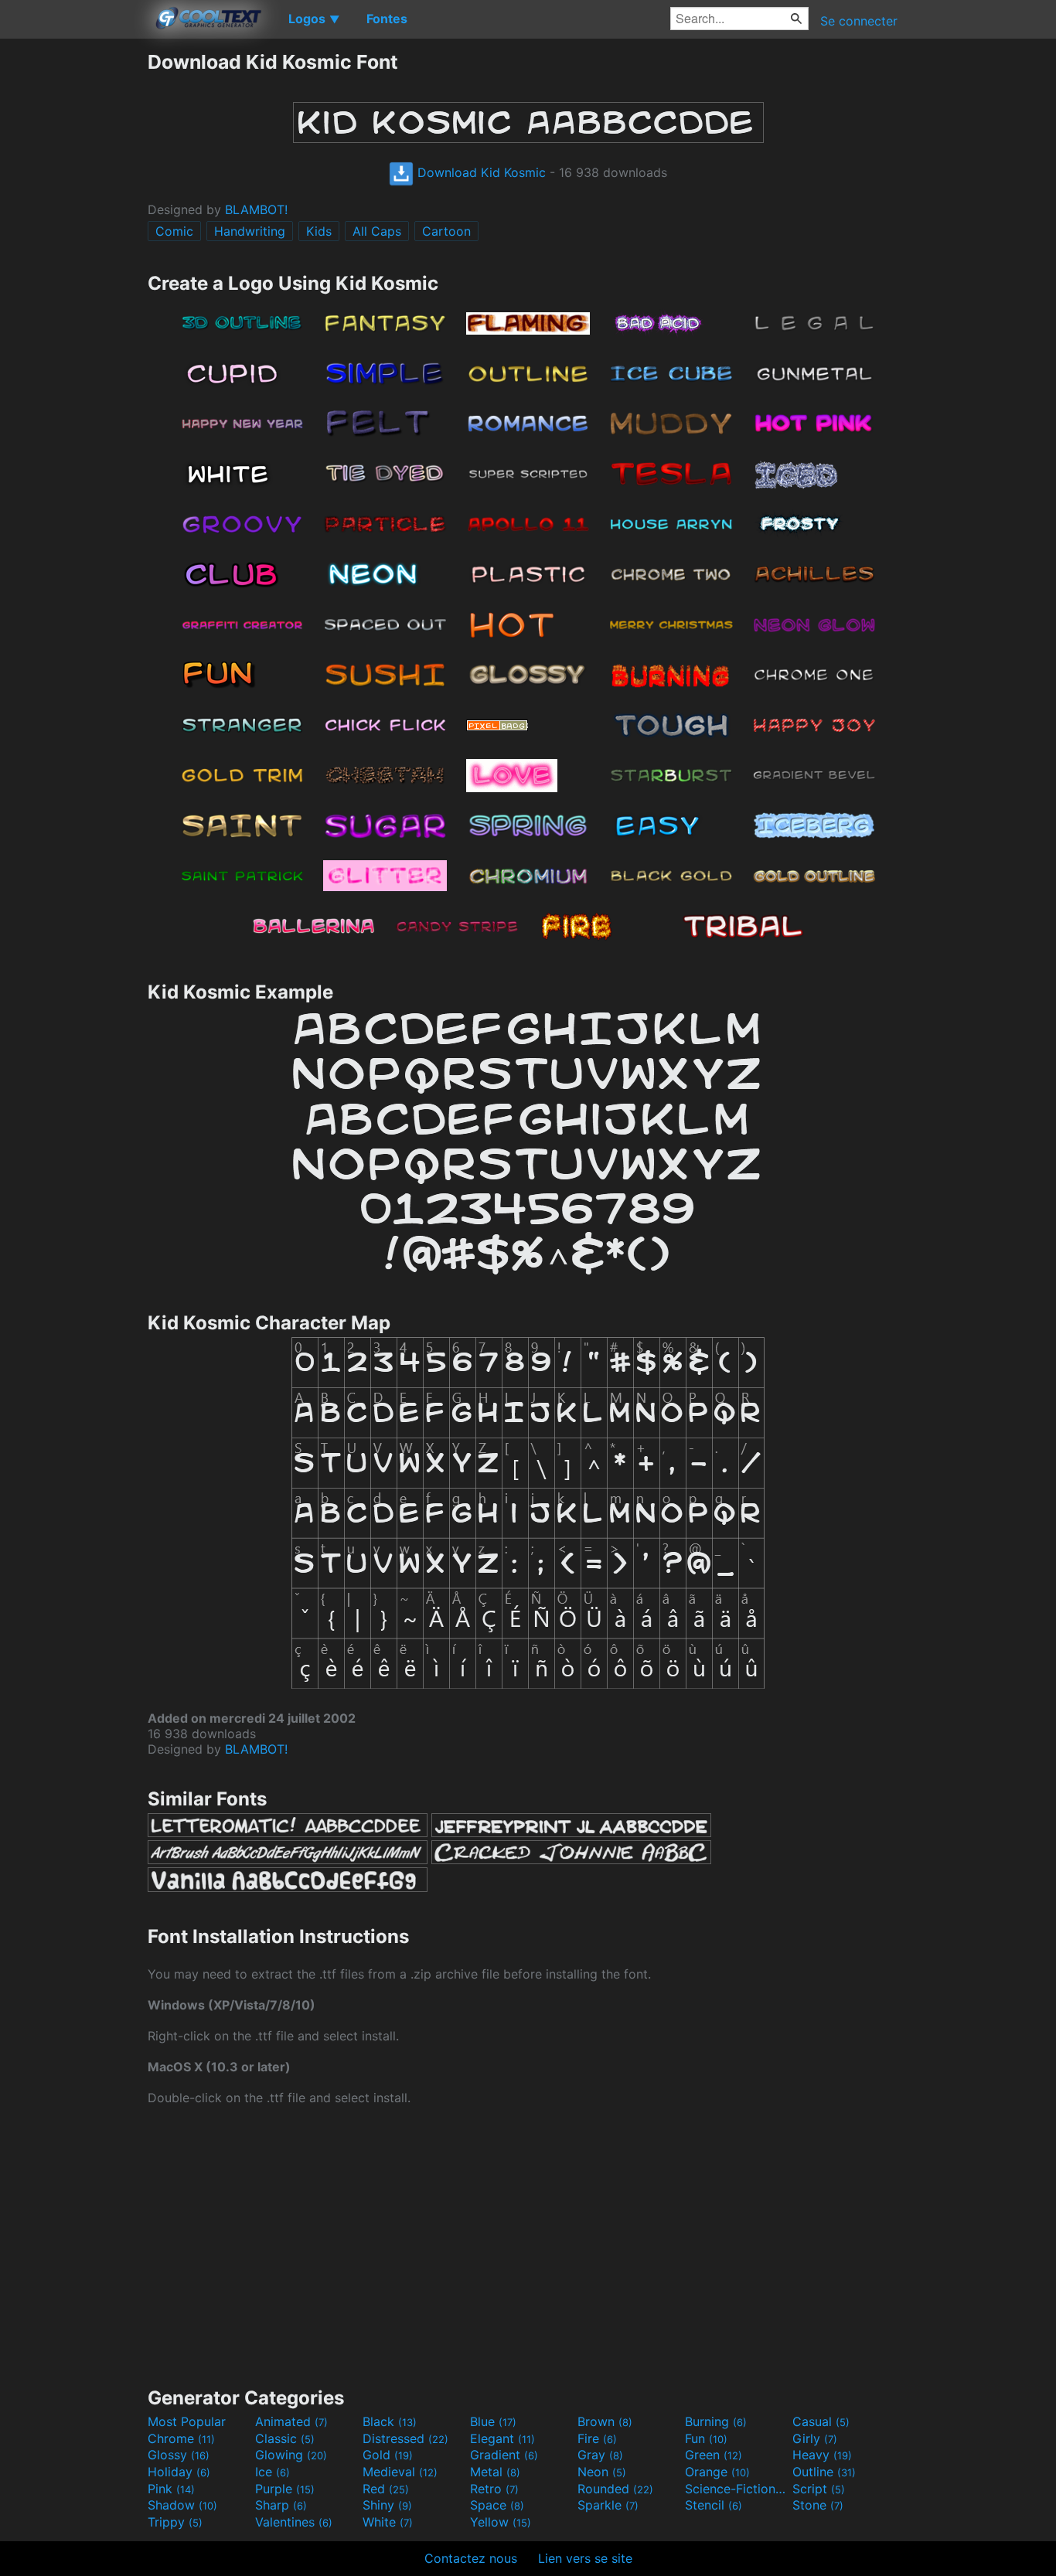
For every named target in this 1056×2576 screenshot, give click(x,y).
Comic (174, 231)
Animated (291, 2421)
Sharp (281, 2505)
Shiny (387, 2505)
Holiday (179, 2472)
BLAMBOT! (256, 209)
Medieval (400, 2472)
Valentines (294, 2522)
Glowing (291, 2455)
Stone (818, 2505)
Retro (494, 2489)
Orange (717, 2472)
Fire (597, 2438)
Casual (821, 2421)
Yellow (501, 2522)
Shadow (182, 2505)
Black (390, 2421)
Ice (273, 2472)
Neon (602, 2472)
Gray (600, 2455)
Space (497, 2505)
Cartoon (446, 231)
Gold (388, 2455)
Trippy (175, 2522)
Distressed (405, 2438)
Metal (495, 2472)
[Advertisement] (73, 282)
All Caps (377, 231)
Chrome (181, 2438)
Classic (285, 2438)
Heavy (822, 2455)
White (388, 2522)
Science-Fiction (737, 2489)
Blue (493, 2421)
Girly (815, 2438)
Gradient (504, 2455)
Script (819, 2489)
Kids (319, 231)
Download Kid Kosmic (480, 172)
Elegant (502, 2438)
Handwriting (250, 231)
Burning (716, 2421)
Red (386, 2489)
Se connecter (859, 21)
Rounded (615, 2489)
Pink (171, 2489)
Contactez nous (471, 2558)
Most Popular (187, 2421)
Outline (824, 2472)
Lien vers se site (585, 2558)
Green (714, 2455)
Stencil (714, 2505)
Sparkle (608, 2505)
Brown (605, 2421)
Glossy (179, 2455)
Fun (706, 2438)
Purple (285, 2489)
